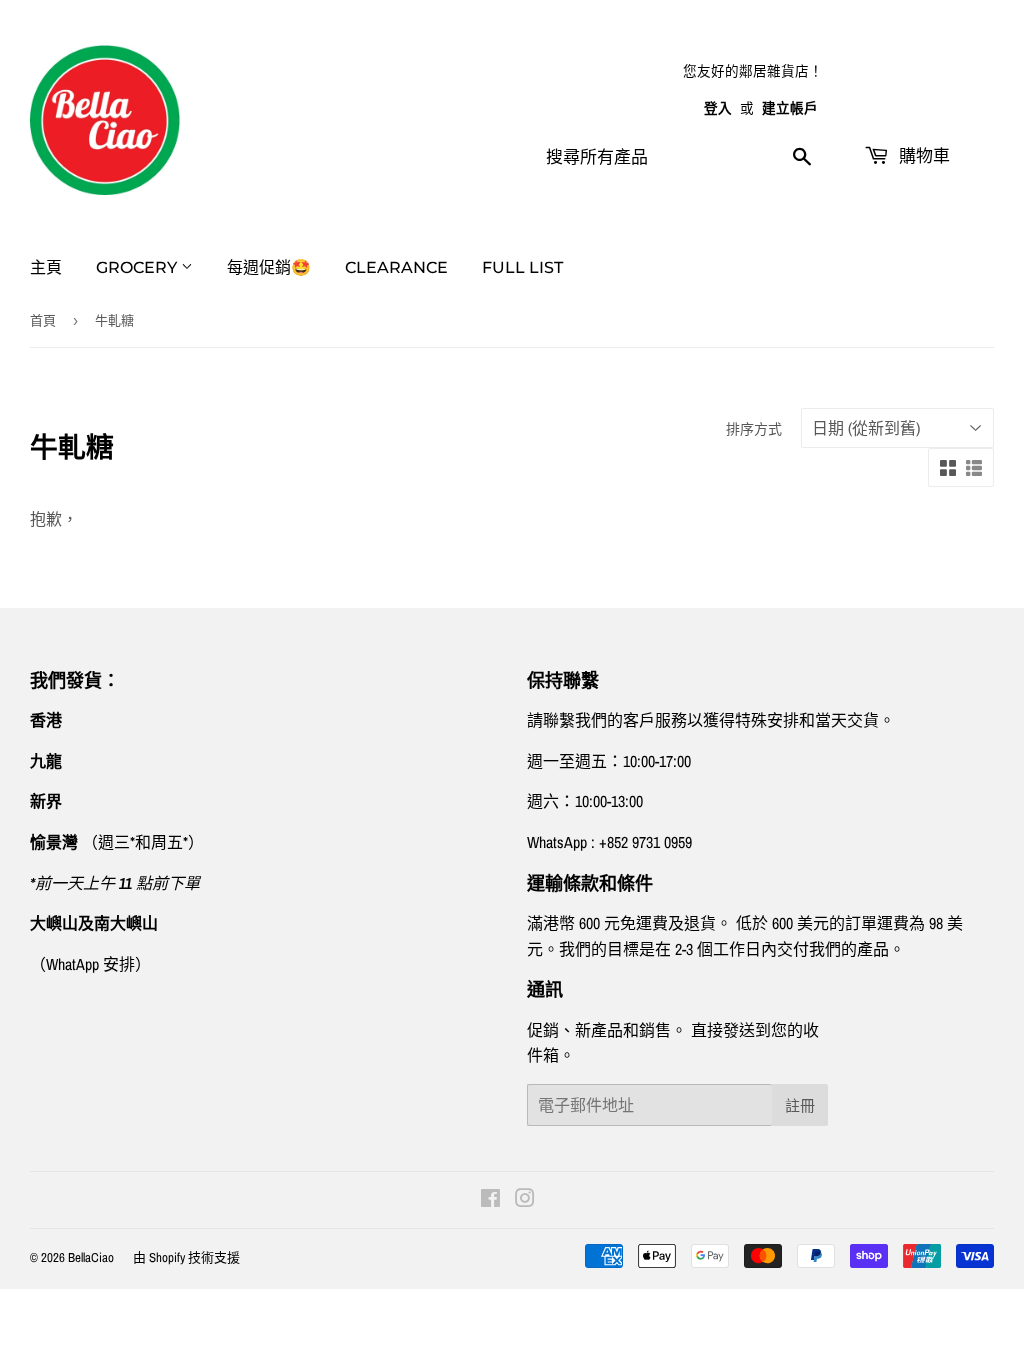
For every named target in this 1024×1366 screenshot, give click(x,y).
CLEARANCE (396, 267)
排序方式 (754, 429)
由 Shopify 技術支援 (186, 1257)
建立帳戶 (790, 108)
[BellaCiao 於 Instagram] (525, 1200)
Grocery (138, 267)
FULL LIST (522, 267)
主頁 (46, 267)
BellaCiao (91, 1257)
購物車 (922, 156)
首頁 (43, 320)
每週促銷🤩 (269, 267)
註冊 (800, 1105)
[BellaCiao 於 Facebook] (490, 1200)
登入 (718, 108)
